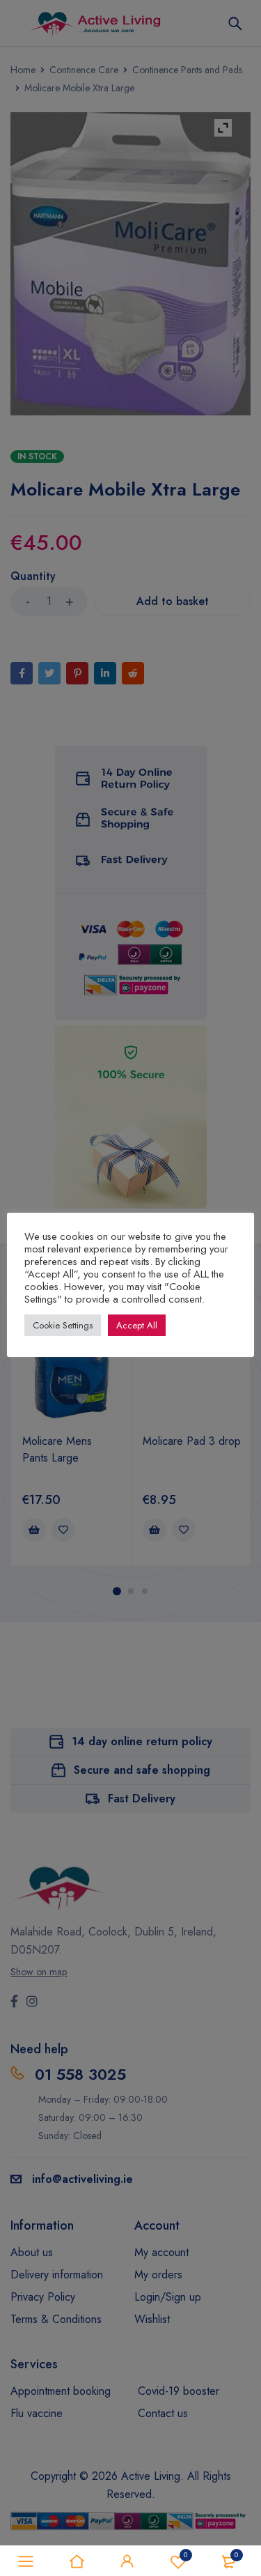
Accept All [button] (137, 1325)
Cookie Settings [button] (63, 1325)
